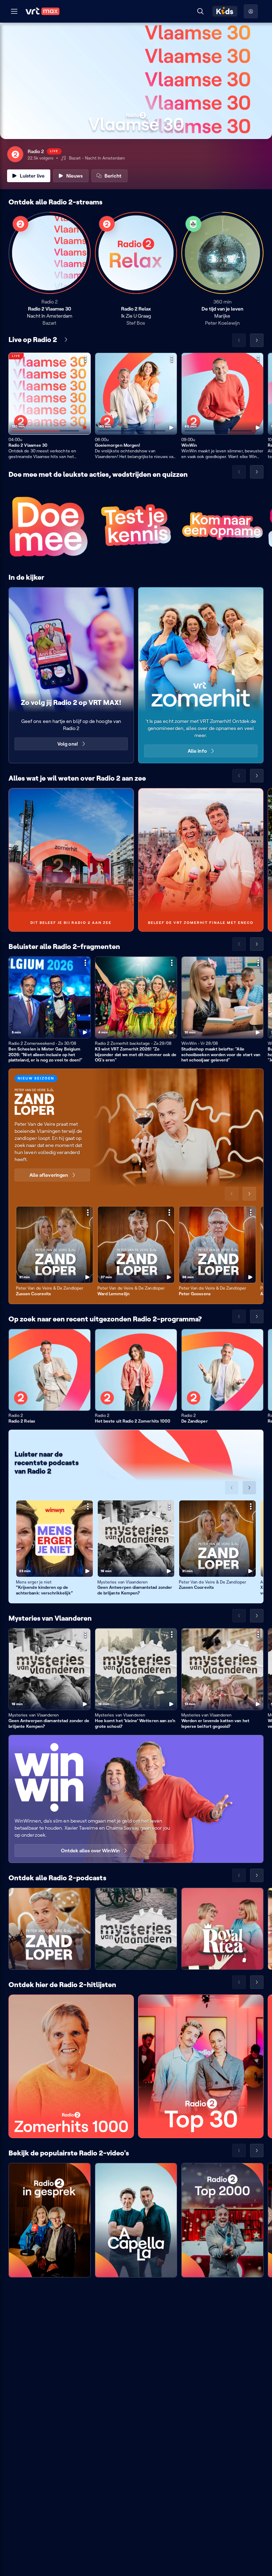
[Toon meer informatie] (85, 359)
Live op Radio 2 (33, 340)
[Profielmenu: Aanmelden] (251, 11)
